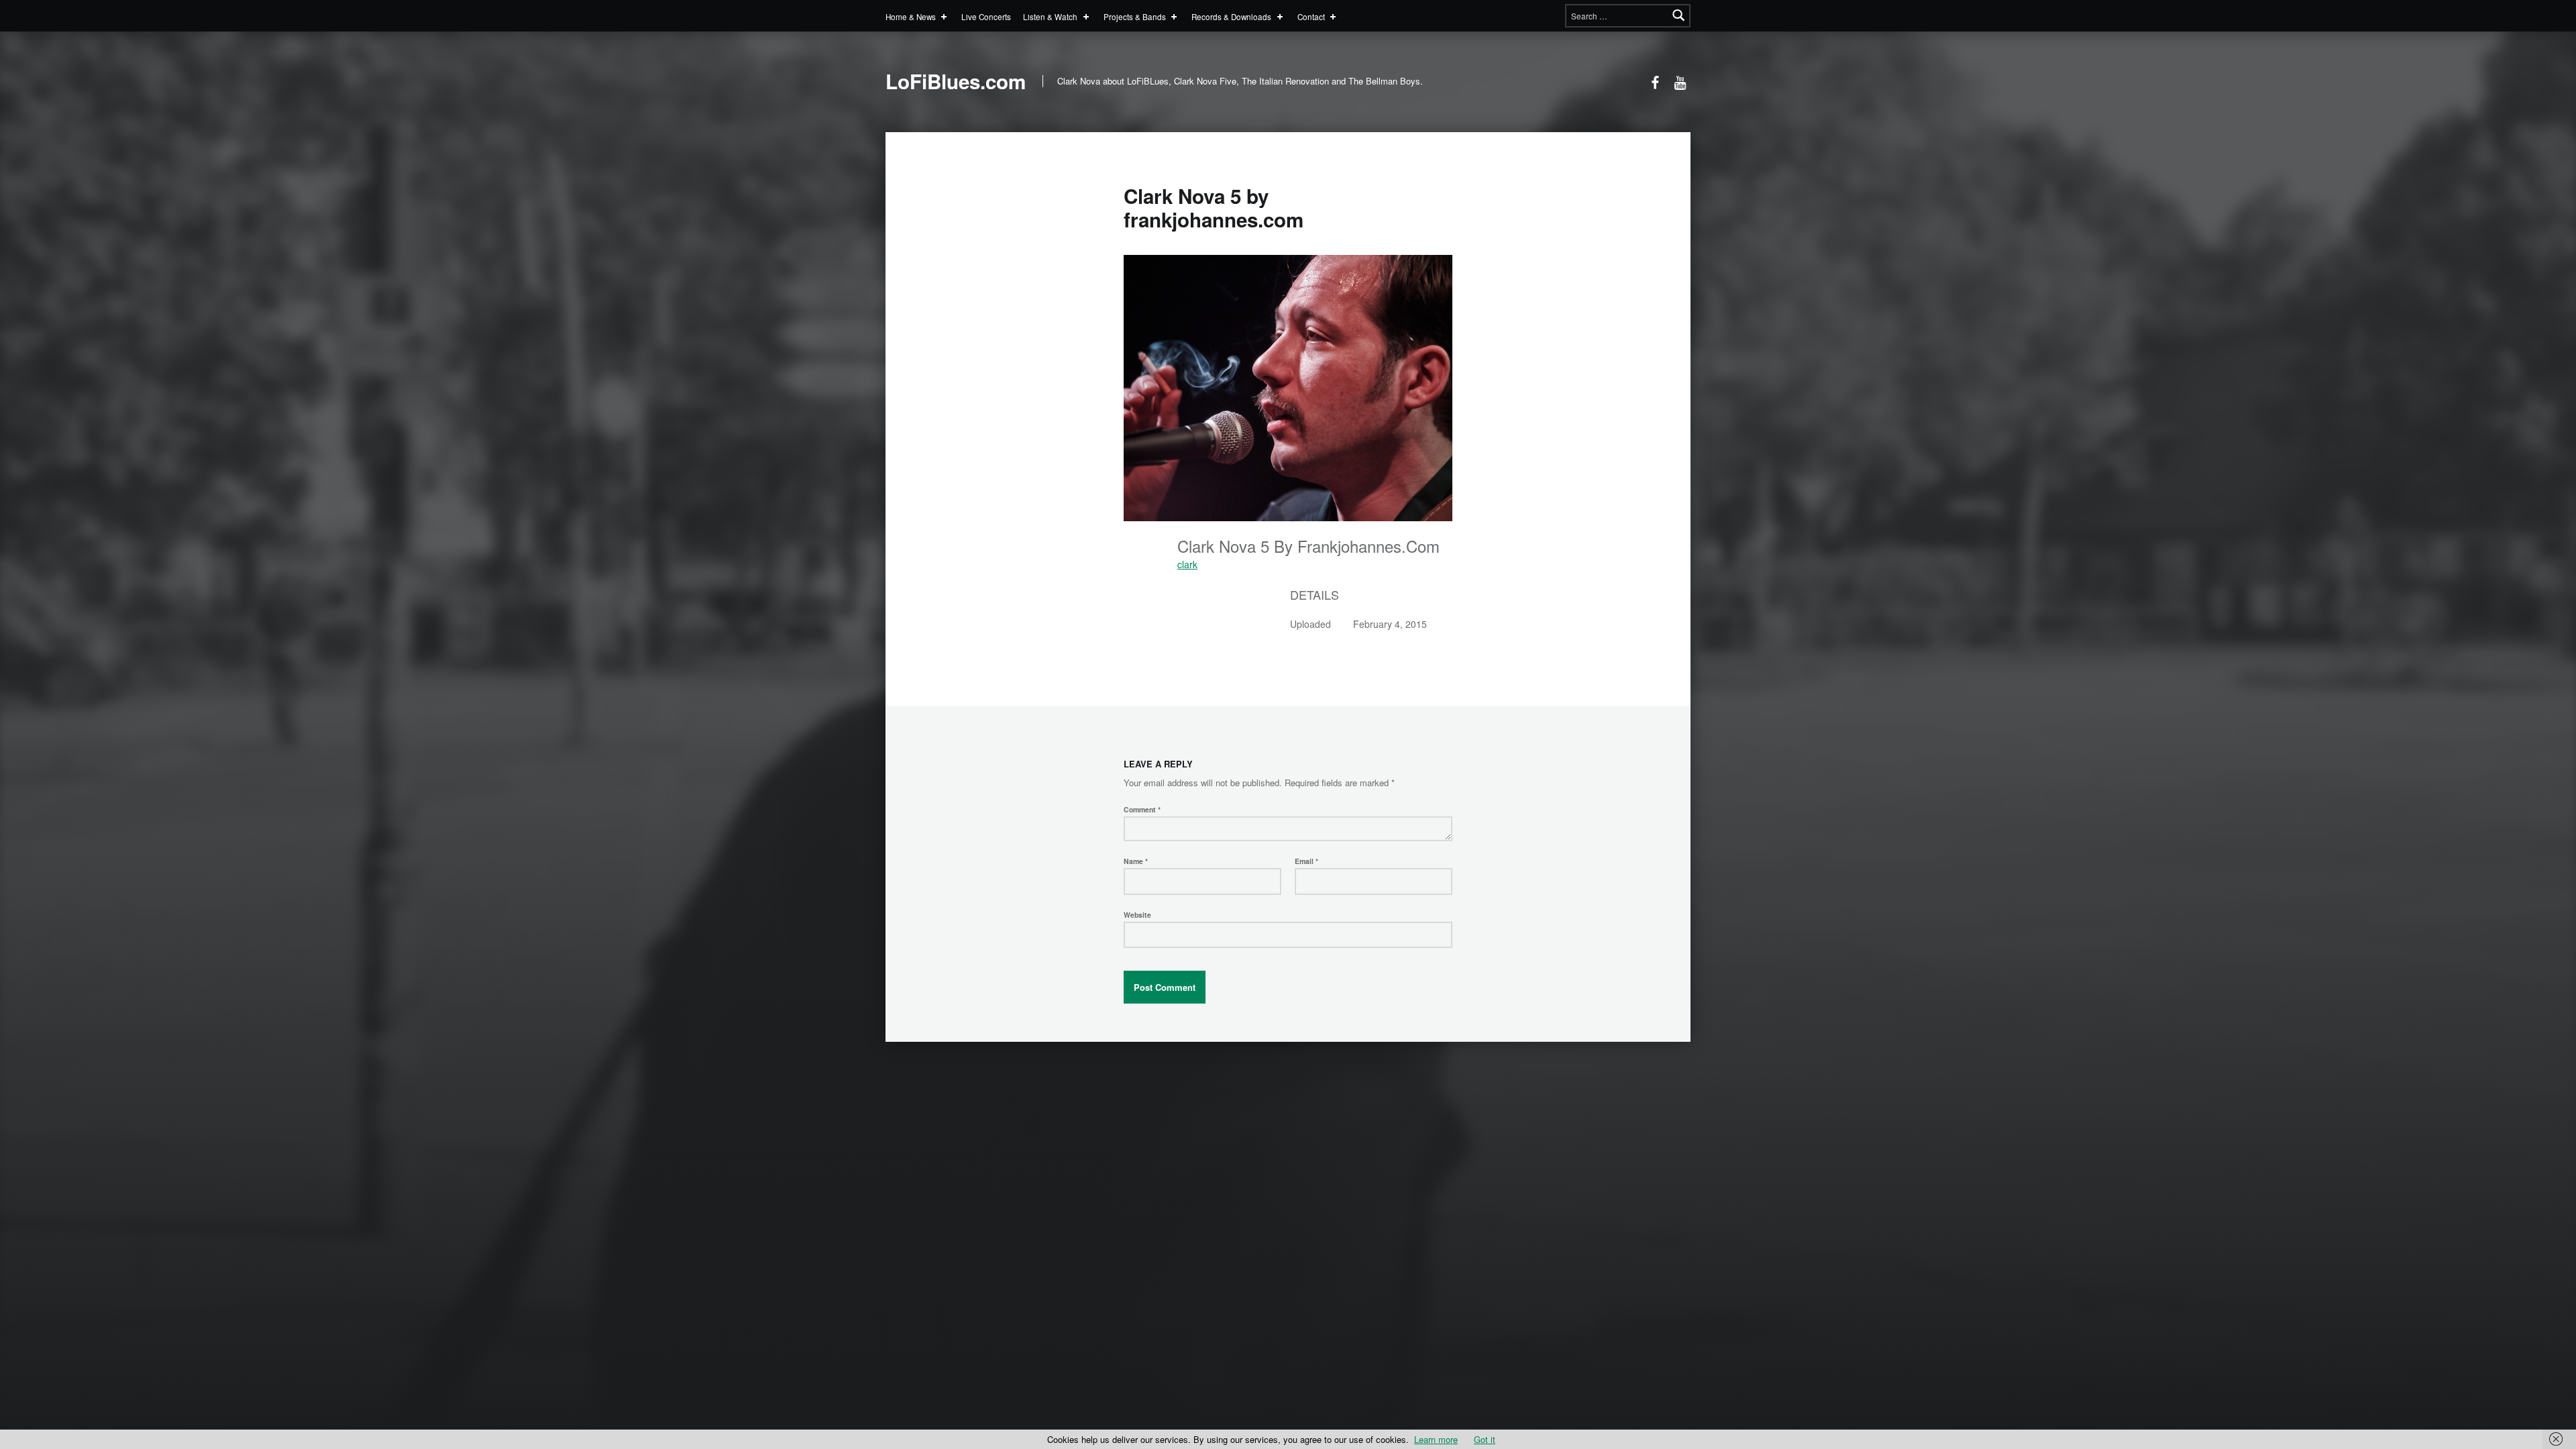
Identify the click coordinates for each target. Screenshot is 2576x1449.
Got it (1485, 1439)
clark (1187, 564)
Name (1136, 861)
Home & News (911, 16)
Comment (1142, 809)
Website (1137, 915)
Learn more (1436, 1439)
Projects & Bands (1135, 16)
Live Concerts (986, 16)
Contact (1311, 16)
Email (1306, 861)
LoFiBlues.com (956, 81)
